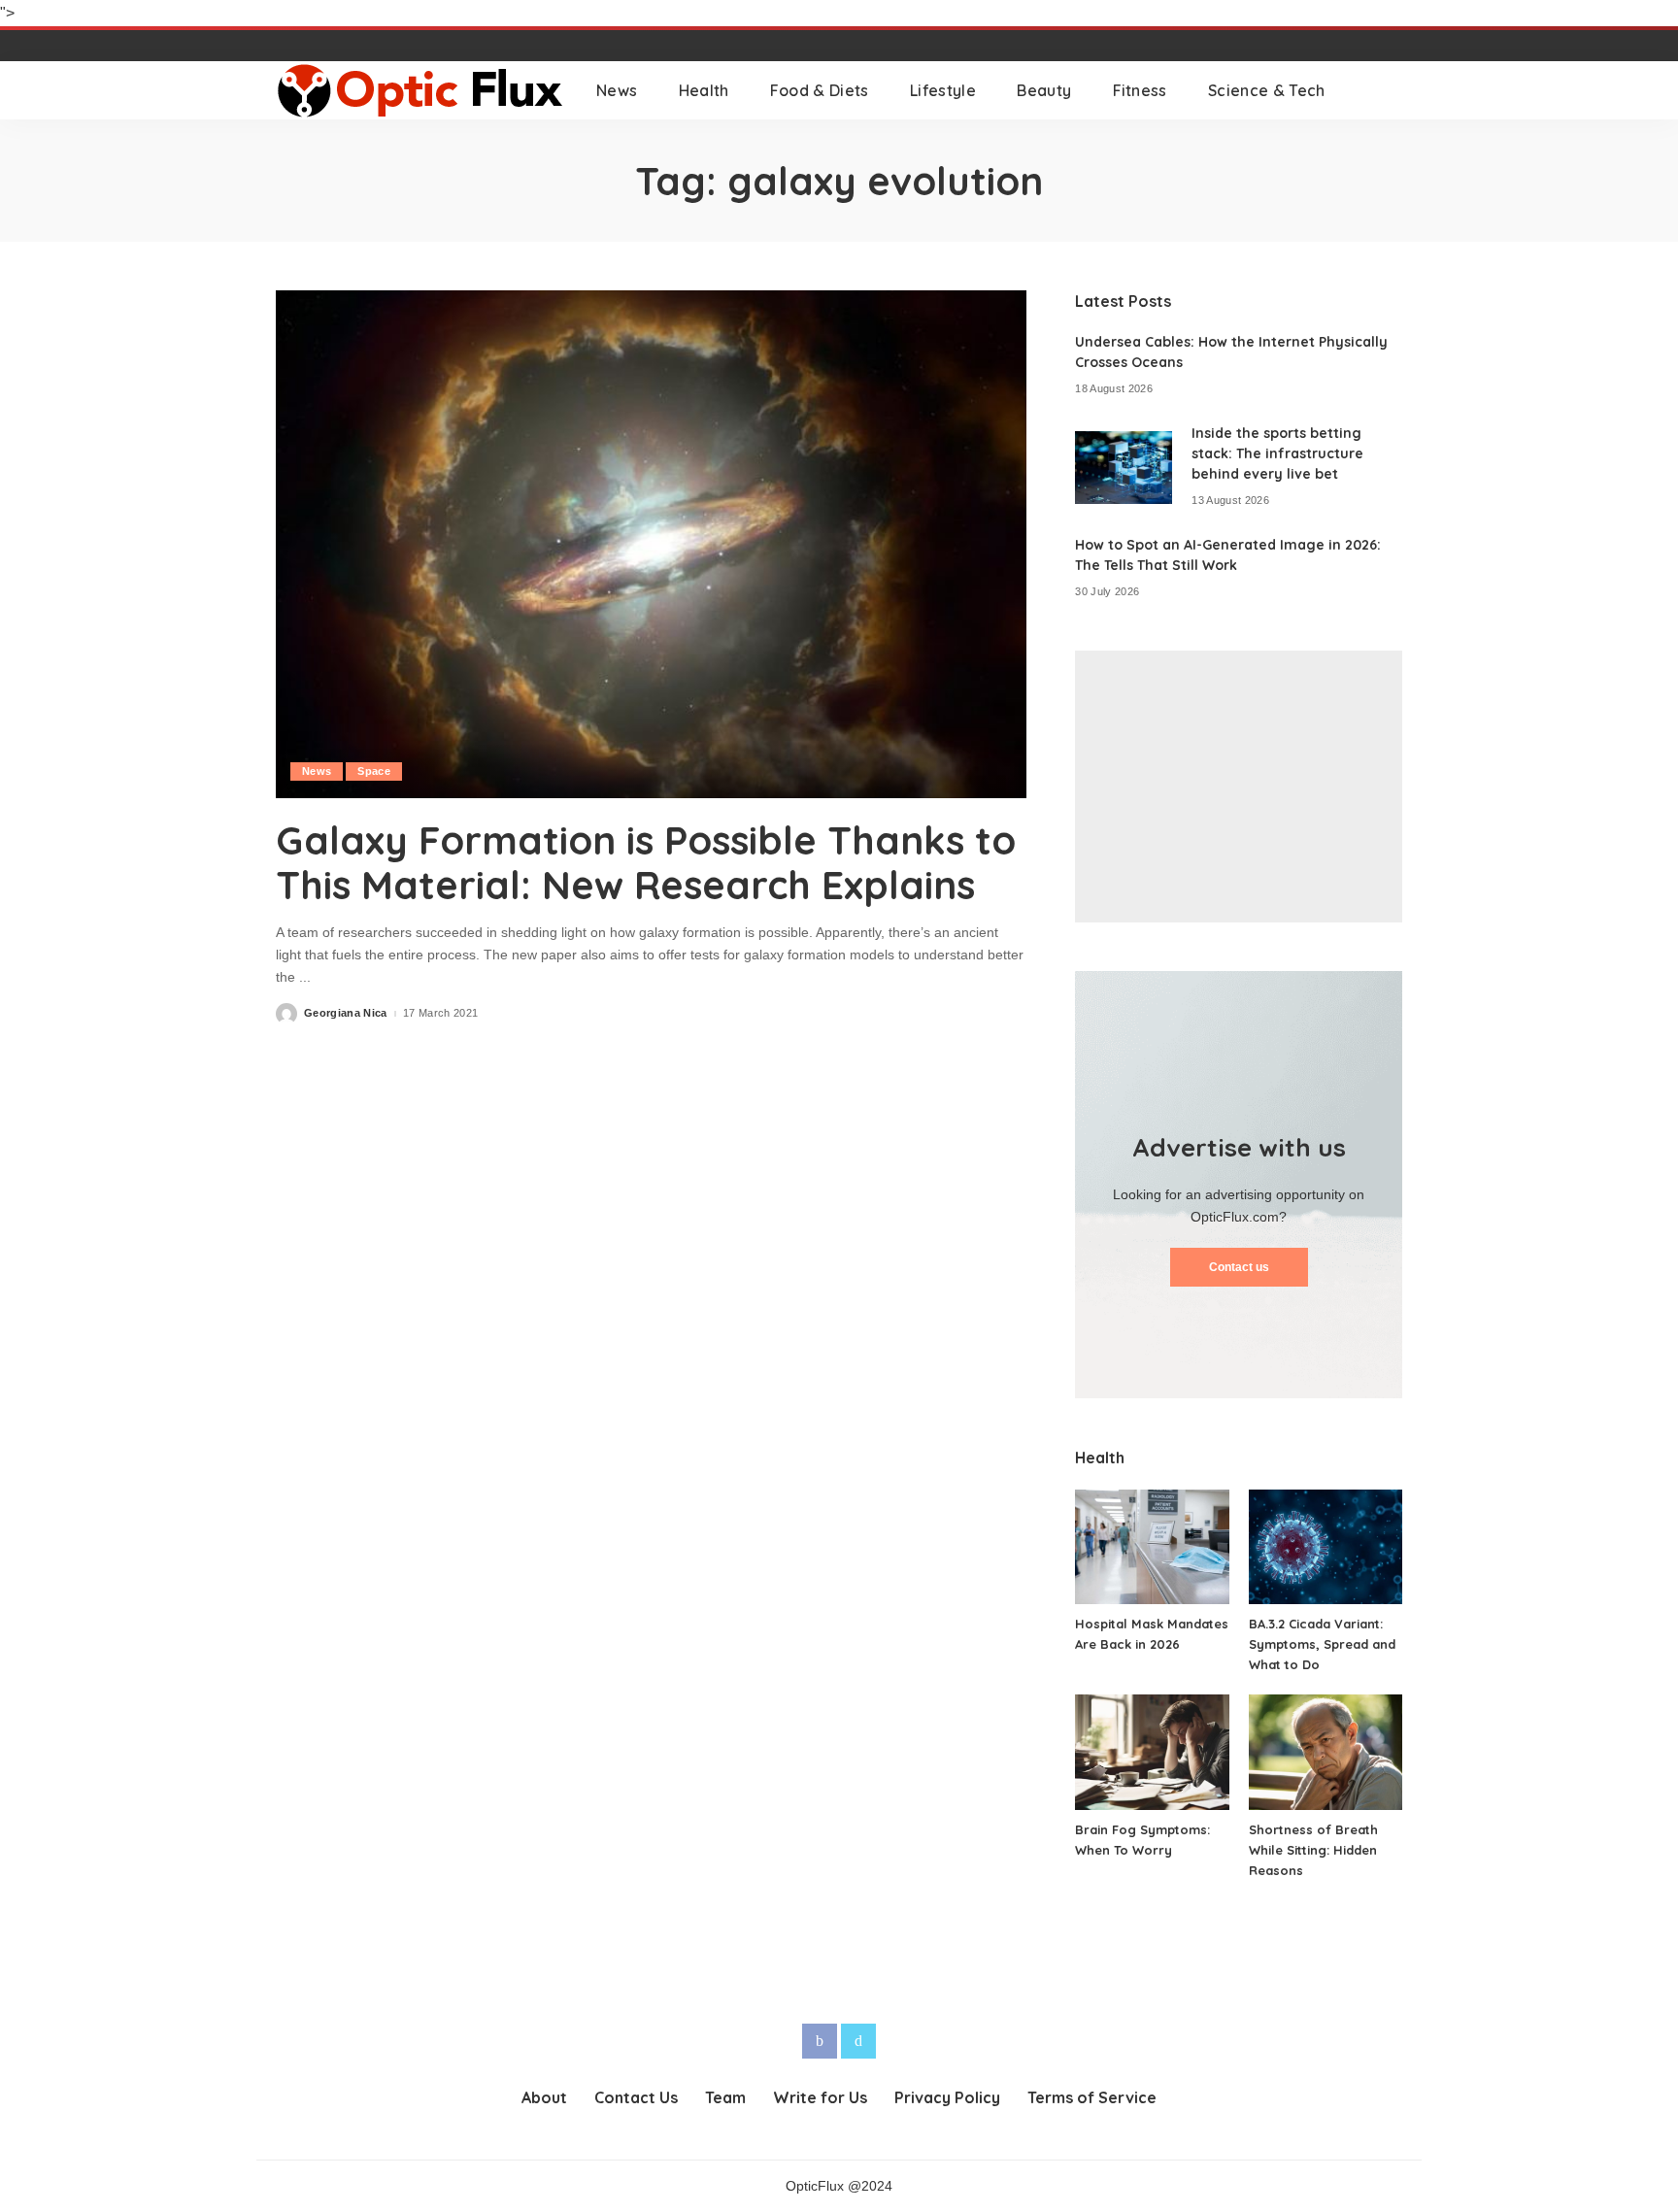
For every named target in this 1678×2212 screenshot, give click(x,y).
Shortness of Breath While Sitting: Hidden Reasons (1313, 1850)
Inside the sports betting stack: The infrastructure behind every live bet (1277, 453)
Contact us (1239, 1267)
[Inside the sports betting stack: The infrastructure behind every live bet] (1124, 468)
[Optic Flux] (421, 90)
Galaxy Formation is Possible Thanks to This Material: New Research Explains (646, 862)
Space (374, 771)
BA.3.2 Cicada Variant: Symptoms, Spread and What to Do (1322, 1644)
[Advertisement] (1239, 787)
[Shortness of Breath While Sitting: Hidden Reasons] (1326, 1752)
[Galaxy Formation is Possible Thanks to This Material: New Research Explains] (651, 544)
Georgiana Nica (346, 1013)
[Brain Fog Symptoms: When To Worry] (1152, 1752)
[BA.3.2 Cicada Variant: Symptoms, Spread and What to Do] (1326, 1547)
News (317, 771)
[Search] (1390, 90)
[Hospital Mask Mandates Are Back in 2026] (1152, 1547)
